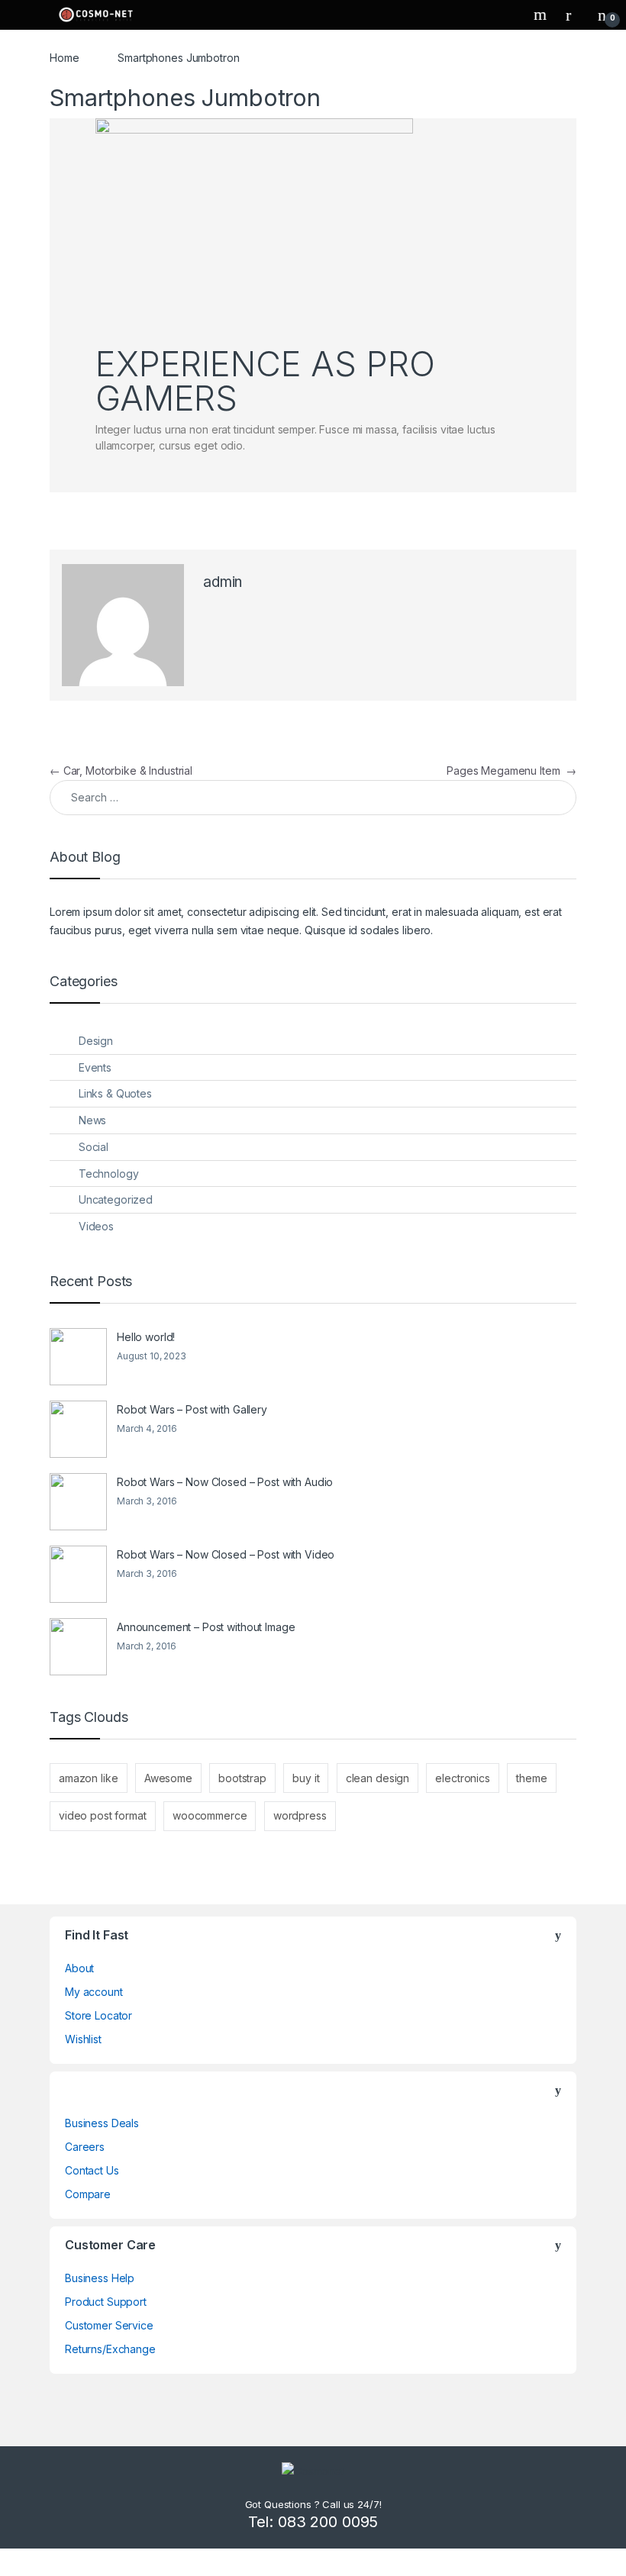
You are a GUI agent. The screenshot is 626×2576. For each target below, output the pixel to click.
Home (64, 58)
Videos (96, 1226)
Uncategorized (116, 1199)
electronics (462, 1778)
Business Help (100, 2278)
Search (542, 15)
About (79, 1968)
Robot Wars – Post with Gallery (192, 1409)
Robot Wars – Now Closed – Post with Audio (225, 1482)
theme (531, 1778)
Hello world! (146, 1337)
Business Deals (102, 2123)
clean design (378, 1778)
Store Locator (98, 2015)
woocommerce (210, 1815)
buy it (306, 1778)
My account (94, 1992)
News (92, 1120)
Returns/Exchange (110, 2349)
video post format (103, 1815)
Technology (109, 1174)
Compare (88, 2194)
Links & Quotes (115, 1093)
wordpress (300, 1815)
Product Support (106, 2302)
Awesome (168, 1778)
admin (223, 582)
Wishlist (83, 2039)
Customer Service (109, 2325)
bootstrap (242, 1778)
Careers (85, 2147)
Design (96, 1041)
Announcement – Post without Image (206, 1627)
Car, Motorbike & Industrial (121, 771)
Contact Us (92, 2170)
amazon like (88, 1778)
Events (95, 1067)
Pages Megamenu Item (511, 771)
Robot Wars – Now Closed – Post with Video (226, 1554)
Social (94, 1147)
